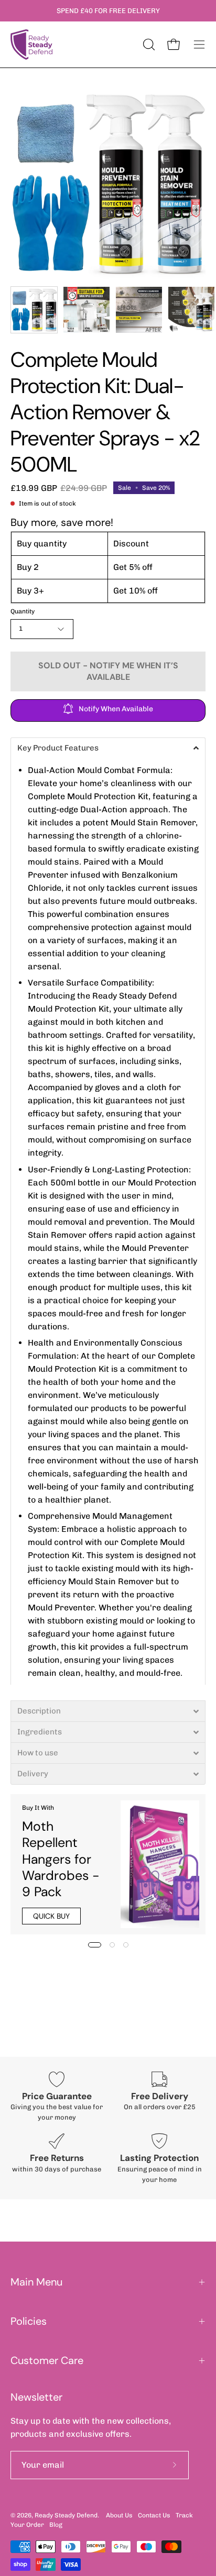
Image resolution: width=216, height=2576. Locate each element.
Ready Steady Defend (66, 2515)
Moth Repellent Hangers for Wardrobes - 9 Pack (61, 1859)
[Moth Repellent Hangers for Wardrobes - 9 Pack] (160, 1864)
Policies (29, 2321)
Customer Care (47, 2360)
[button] (108, 748)
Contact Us (154, 2515)
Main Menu (36, 2282)
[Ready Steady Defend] (31, 44)
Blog (56, 2525)
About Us (119, 2515)
